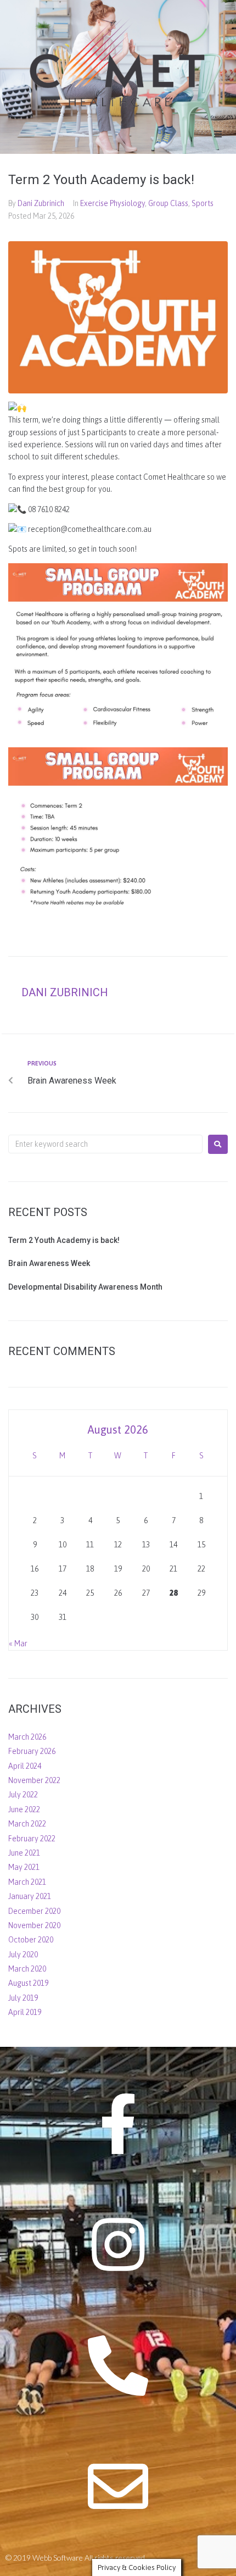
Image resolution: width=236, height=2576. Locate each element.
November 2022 (34, 1780)
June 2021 (24, 1853)
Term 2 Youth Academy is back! (64, 1240)
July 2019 (23, 1998)
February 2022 (32, 1839)
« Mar (18, 1644)
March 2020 (27, 1969)
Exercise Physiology (113, 203)
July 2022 (23, 1795)
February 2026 (32, 1751)
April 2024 (25, 1766)
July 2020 (23, 1955)
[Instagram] (118, 2245)
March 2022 (27, 1824)
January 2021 (30, 1896)
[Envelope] (118, 2486)
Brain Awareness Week (49, 1263)
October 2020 (31, 1940)
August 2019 (28, 1983)
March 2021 (27, 1882)
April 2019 (25, 2012)
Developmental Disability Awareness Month (85, 1287)
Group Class (168, 203)
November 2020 (34, 1925)
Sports (203, 203)
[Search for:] (105, 1144)
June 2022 (24, 1809)
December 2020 (34, 1911)
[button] (218, 134)
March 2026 (27, 1737)
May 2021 (24, 1867)
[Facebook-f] (118, 2124)
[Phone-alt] (118, 2366)
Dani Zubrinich (41, 203)
